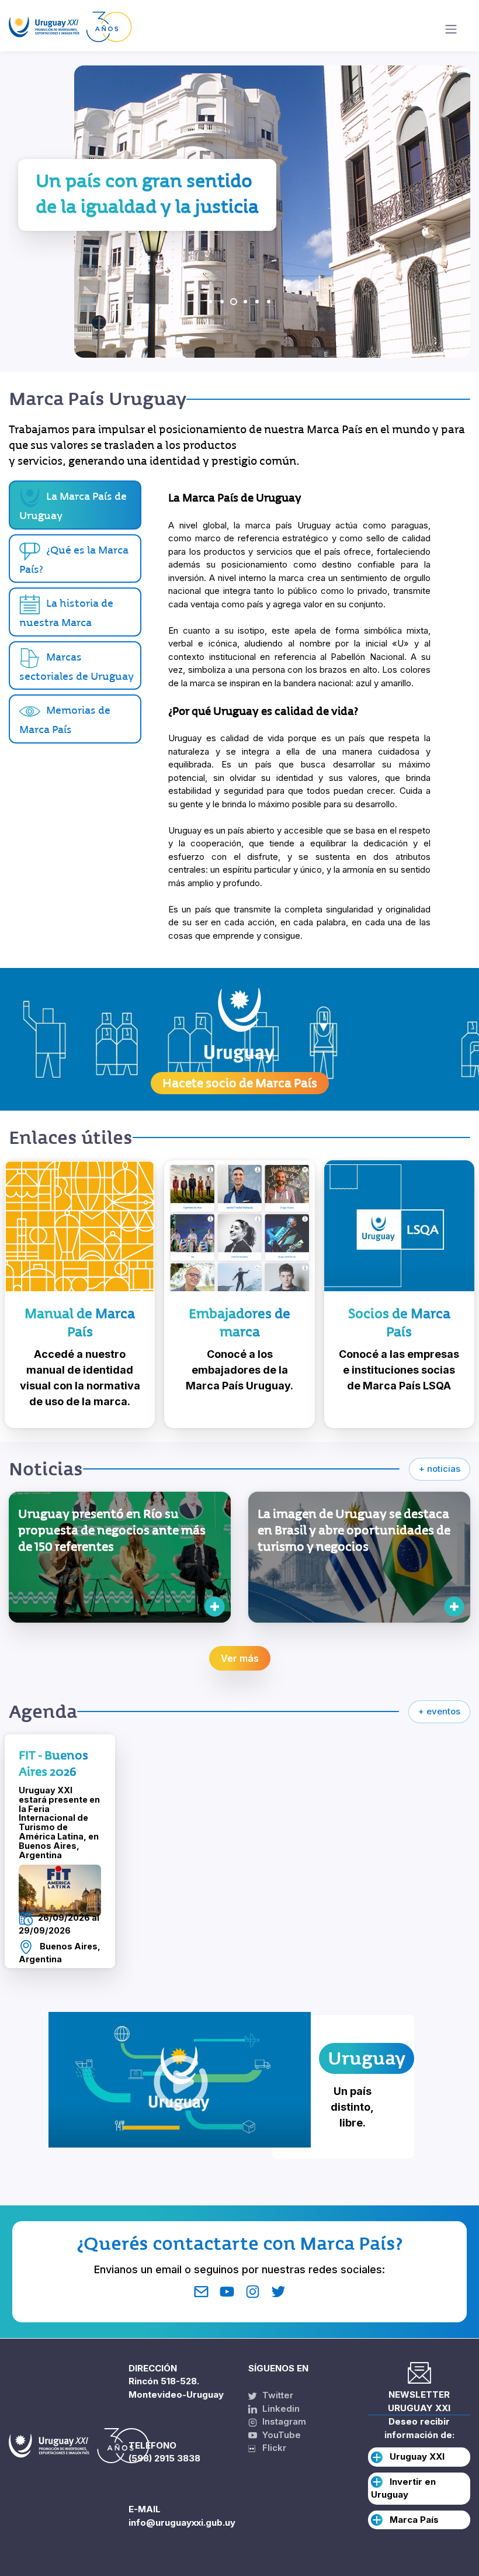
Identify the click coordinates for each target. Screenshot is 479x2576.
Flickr (271, 2448)
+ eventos (439, 1711)
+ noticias (440, 1469)
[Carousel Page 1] (210, 302)
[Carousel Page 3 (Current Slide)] (234, 302)
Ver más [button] (240, 1658)
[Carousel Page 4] (245, 302)
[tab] (75, 559)
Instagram (283, 2421)
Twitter (277, 2395)
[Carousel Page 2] (222, 302)
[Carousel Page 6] (269, 302)
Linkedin (280, 2409)
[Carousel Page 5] (257, 302)
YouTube (280, 2435)
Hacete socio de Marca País (240, 1083)
